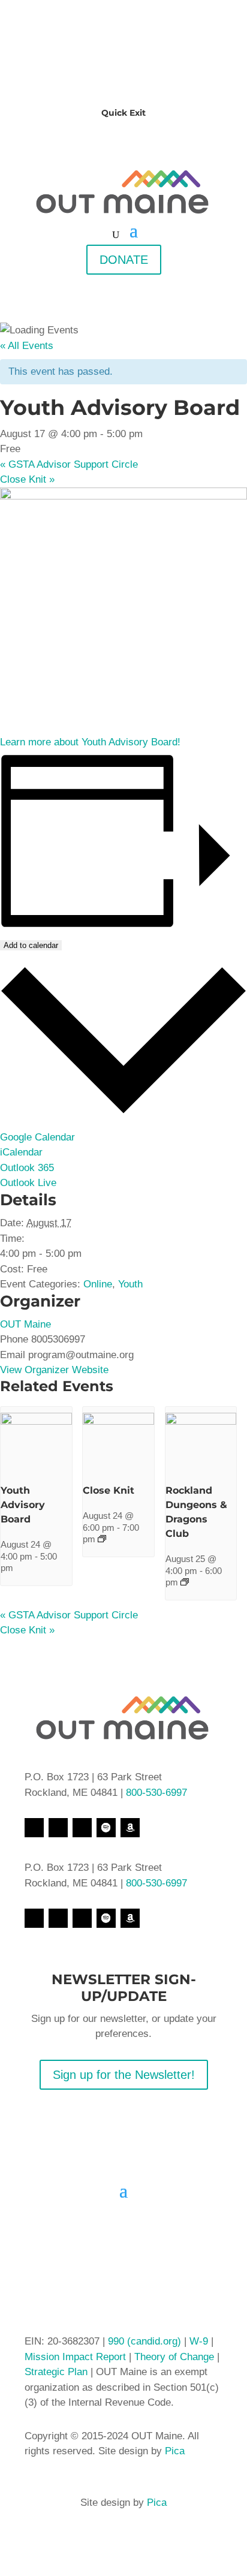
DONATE (124, 260)
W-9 (200, 2341)
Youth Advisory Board (23, 1505)
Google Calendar (37, 1137)
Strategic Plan (56, 2372)
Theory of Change (173, 2357)
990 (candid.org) (144, 2341)
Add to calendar (31, 945)
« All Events (27, 346)
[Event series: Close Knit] (102, 1539)
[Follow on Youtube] (82, 1828)
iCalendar (21, 1152)
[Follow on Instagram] (58, 1828)
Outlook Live (28, 1183)
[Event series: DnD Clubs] (185, 1582)
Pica (175, 2451)
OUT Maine (25, 1324)
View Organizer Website (54, 1370)
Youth (130, 1284)
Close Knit (27, 479)
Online (98, 1284)
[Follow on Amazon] (130, 1828)
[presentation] (36, 1421)
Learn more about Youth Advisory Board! (90, 742)
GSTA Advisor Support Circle (69, 464)
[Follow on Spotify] (106, 1828)
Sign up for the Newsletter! (124, 2075)
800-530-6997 (156, 1793)
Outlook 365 (27, 1168)
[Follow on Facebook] (34, 1828)
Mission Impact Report (75, 2357)
